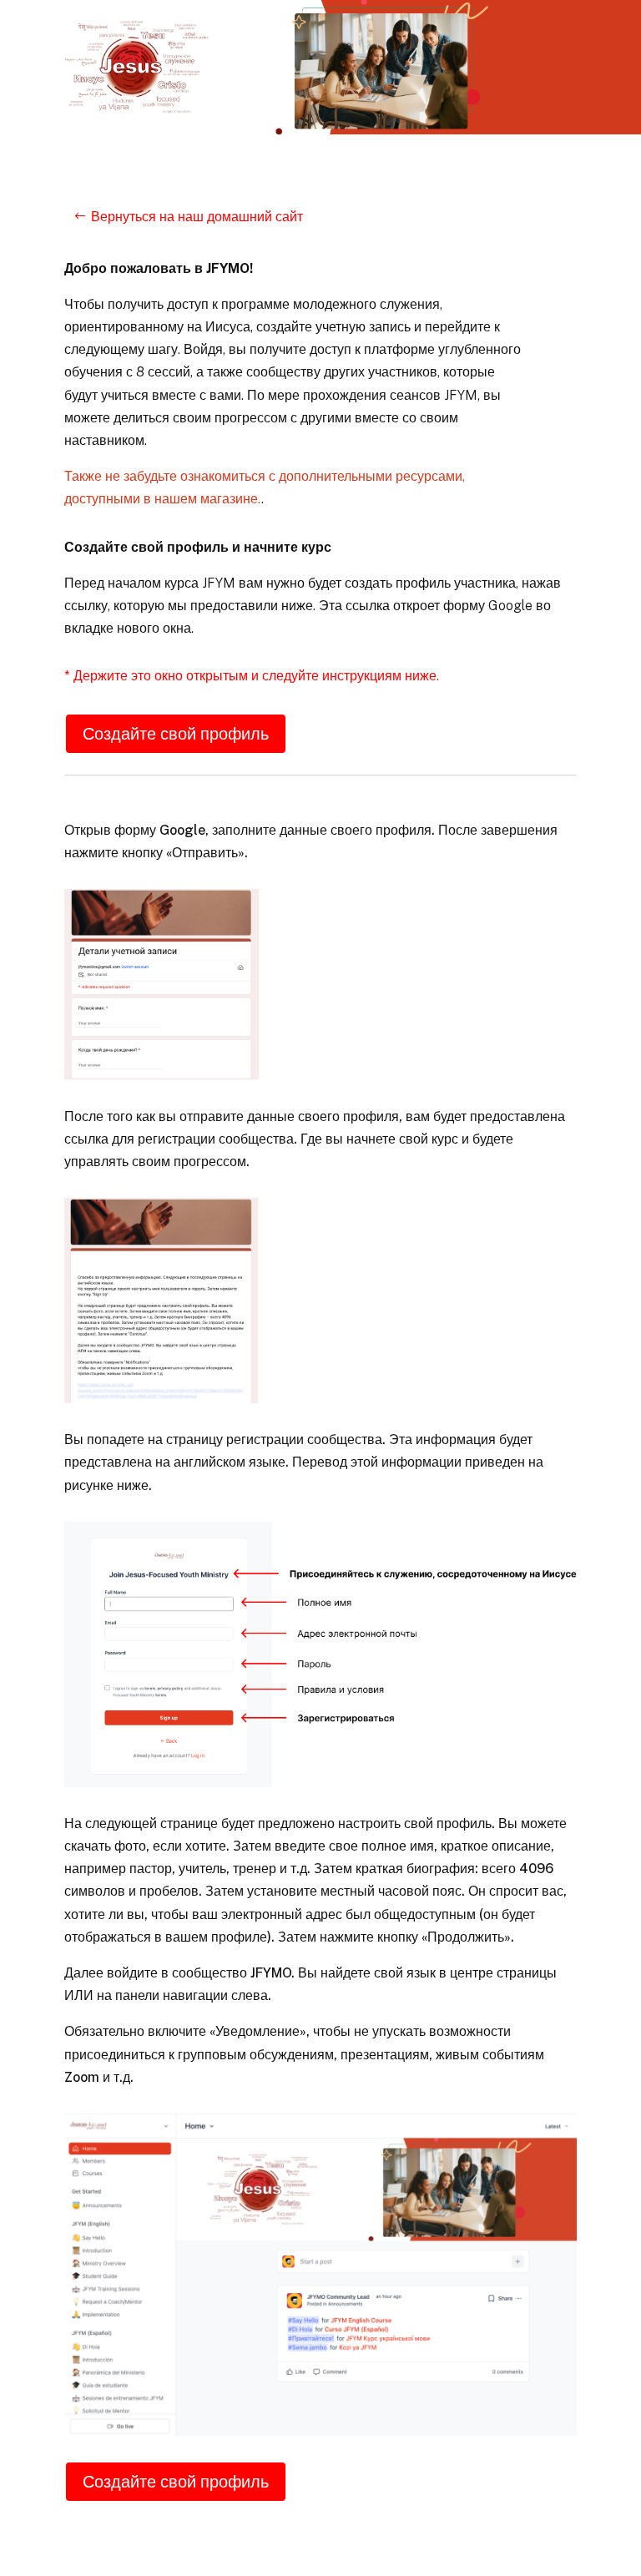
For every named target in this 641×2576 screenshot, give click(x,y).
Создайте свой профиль (176, 734)
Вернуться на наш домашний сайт (197, 217)
